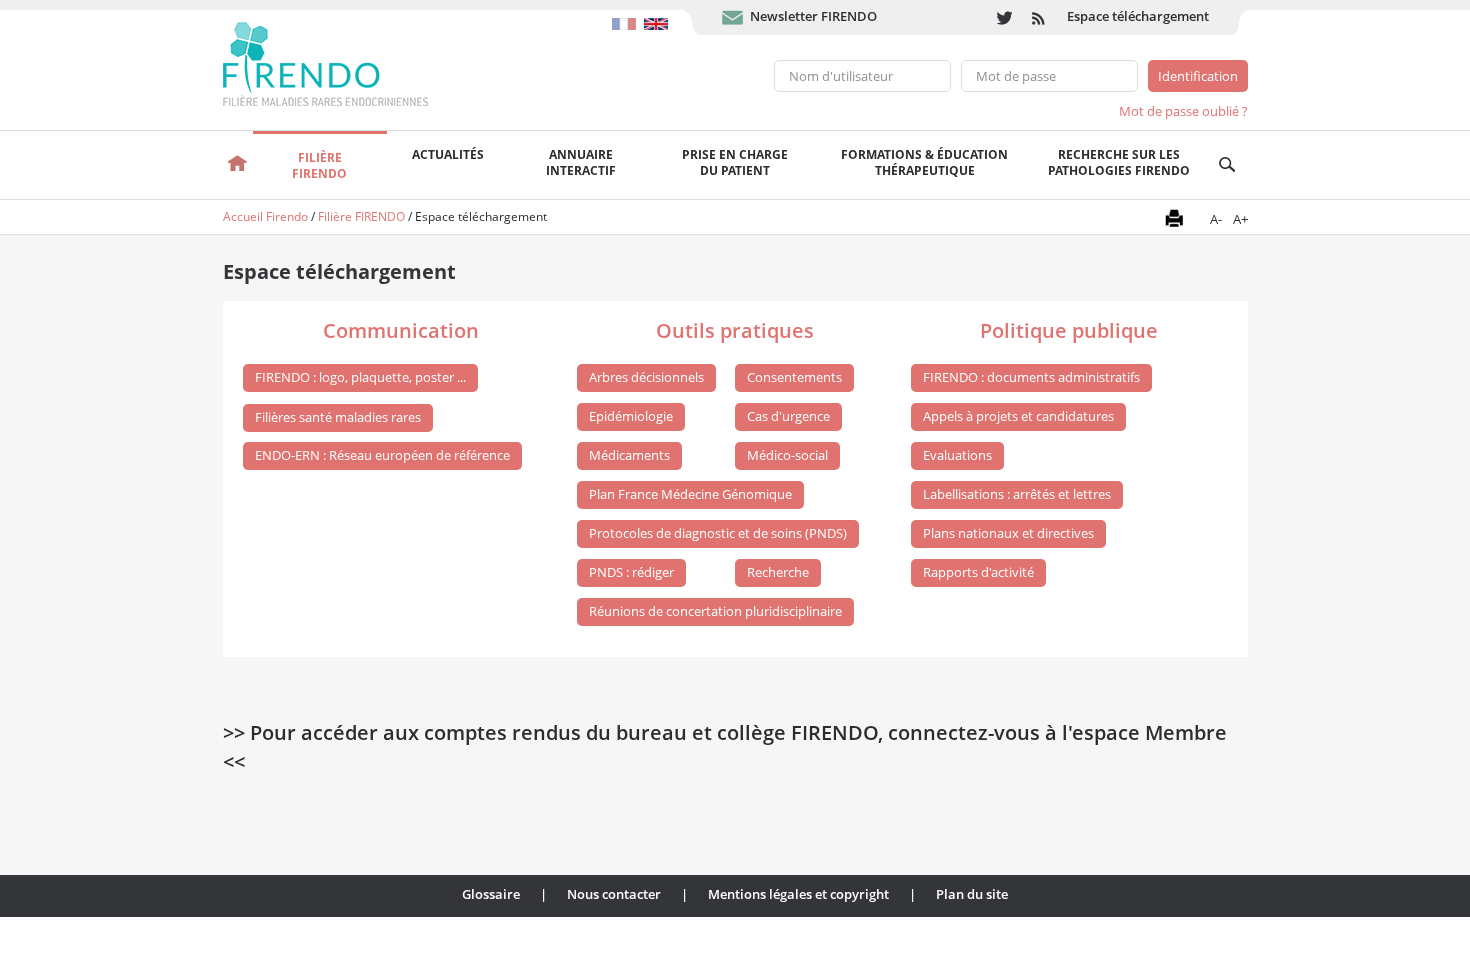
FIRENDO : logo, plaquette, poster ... (360, 377)
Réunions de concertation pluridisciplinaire (715, 611)
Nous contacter (614, 894)
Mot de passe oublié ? (1183, 111)
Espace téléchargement (1138, 16)
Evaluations (957, 455)
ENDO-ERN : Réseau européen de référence (382, 455)
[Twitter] (1004, 17)
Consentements (794, 377)
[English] (658, 14)
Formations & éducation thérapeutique (924, 162)
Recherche (778, 572)
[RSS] (1039, 17)
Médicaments (629, 455)
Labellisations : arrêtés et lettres (1017, 494)
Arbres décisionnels (646, 377)
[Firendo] (344, 62)
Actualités (448, 154)
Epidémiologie (631, 416)
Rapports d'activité (978, 572)
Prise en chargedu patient (735, 162)
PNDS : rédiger (631, 572)
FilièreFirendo (319, 165)
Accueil (238, 165)
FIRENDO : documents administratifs (1031, 377)
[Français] (628, 14)
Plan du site (972, 894)
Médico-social (787, 455)
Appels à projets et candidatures (1018, 416)
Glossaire (491, 894)
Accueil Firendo (265, 216)
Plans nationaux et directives (1008, 533)
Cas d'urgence (788, 416)
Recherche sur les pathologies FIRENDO (1119, 162)
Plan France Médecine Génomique (690, 494)
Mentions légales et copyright (798, 894)
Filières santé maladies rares (338, 417)
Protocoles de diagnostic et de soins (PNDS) (718, 533)
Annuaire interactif (581, 162)
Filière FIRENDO (361, 216)
